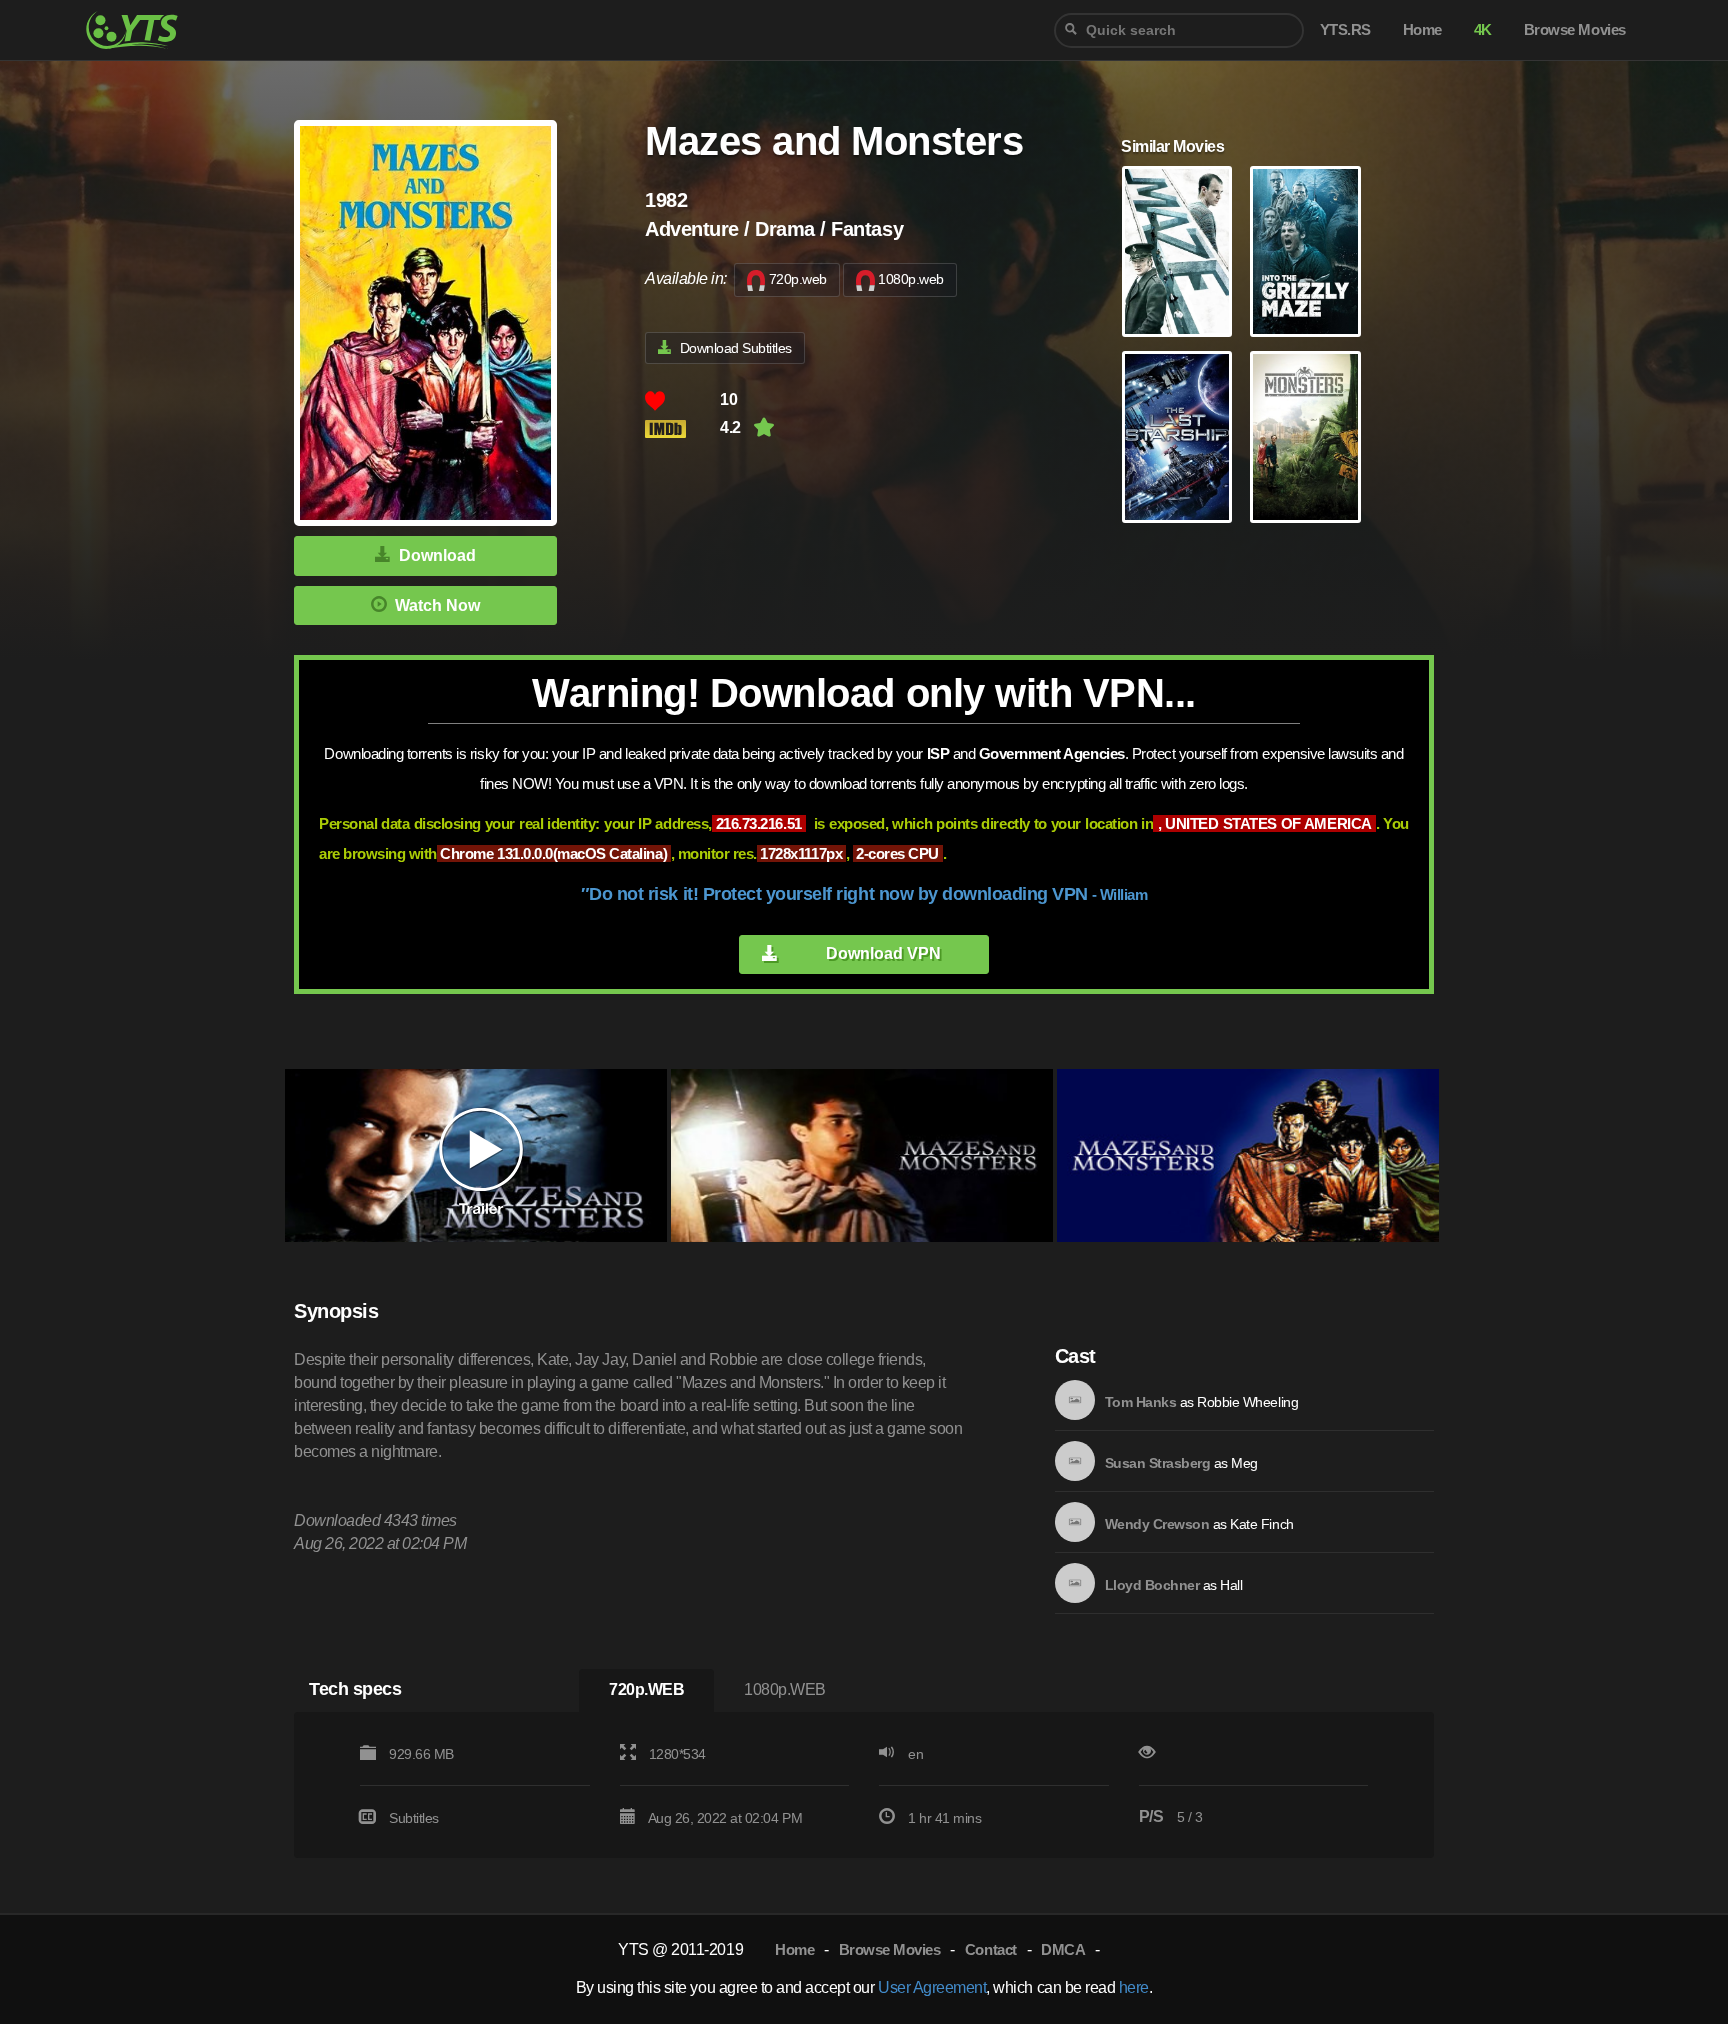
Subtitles (414, 1818)
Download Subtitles (736, 348)
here (1134, 1987)
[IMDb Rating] (682, 428)
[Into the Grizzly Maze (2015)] (1305, 252)
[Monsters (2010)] (1305, 437)
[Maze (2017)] (1177, 252)
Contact (991, 1949)
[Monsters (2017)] (1177, 437)
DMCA (1063, 1949)
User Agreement (932, 1987)
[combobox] (1179, 30)
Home (794, 1949)
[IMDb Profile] (1075, 1400)
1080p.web (911, 279)
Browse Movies (890, 1949)
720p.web (798, 279)
